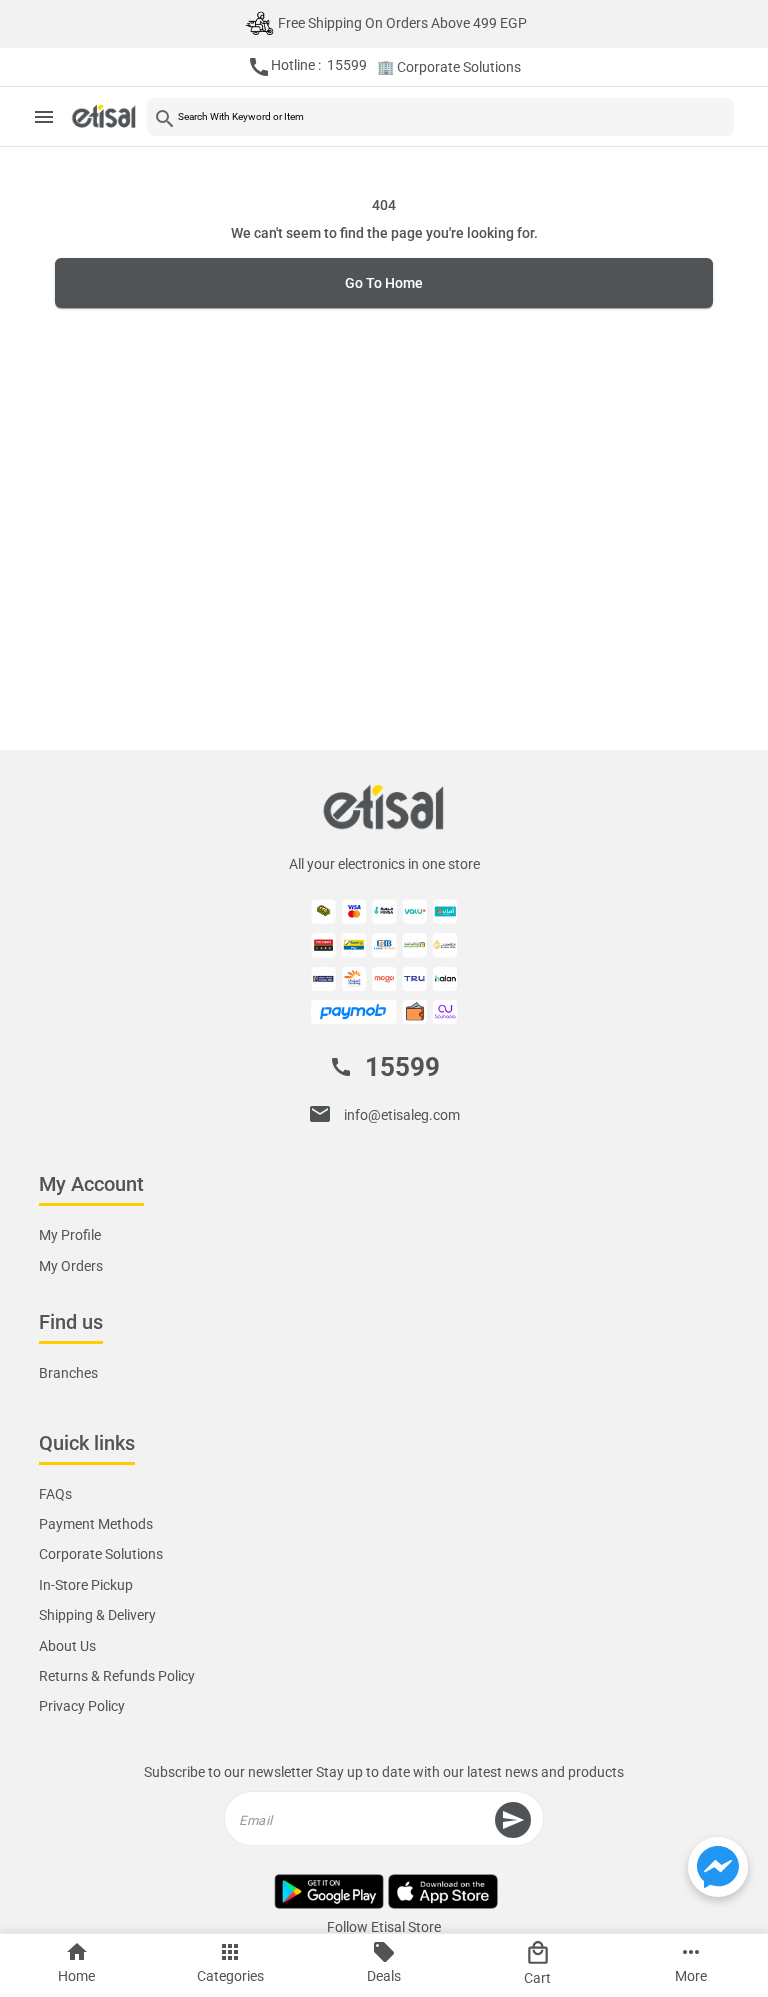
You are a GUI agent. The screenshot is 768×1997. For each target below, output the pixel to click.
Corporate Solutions (101, 1554)
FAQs (55, 1494)
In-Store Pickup (86, 1585)
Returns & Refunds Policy (117, 1676)
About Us (67, 1646)
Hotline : (307, 67)
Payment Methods (96, 1524)
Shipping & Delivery (97, 1615)
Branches (68, 1373)
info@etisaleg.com (402, 1115)
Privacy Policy (82, 1706)
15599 (402, 1067)
